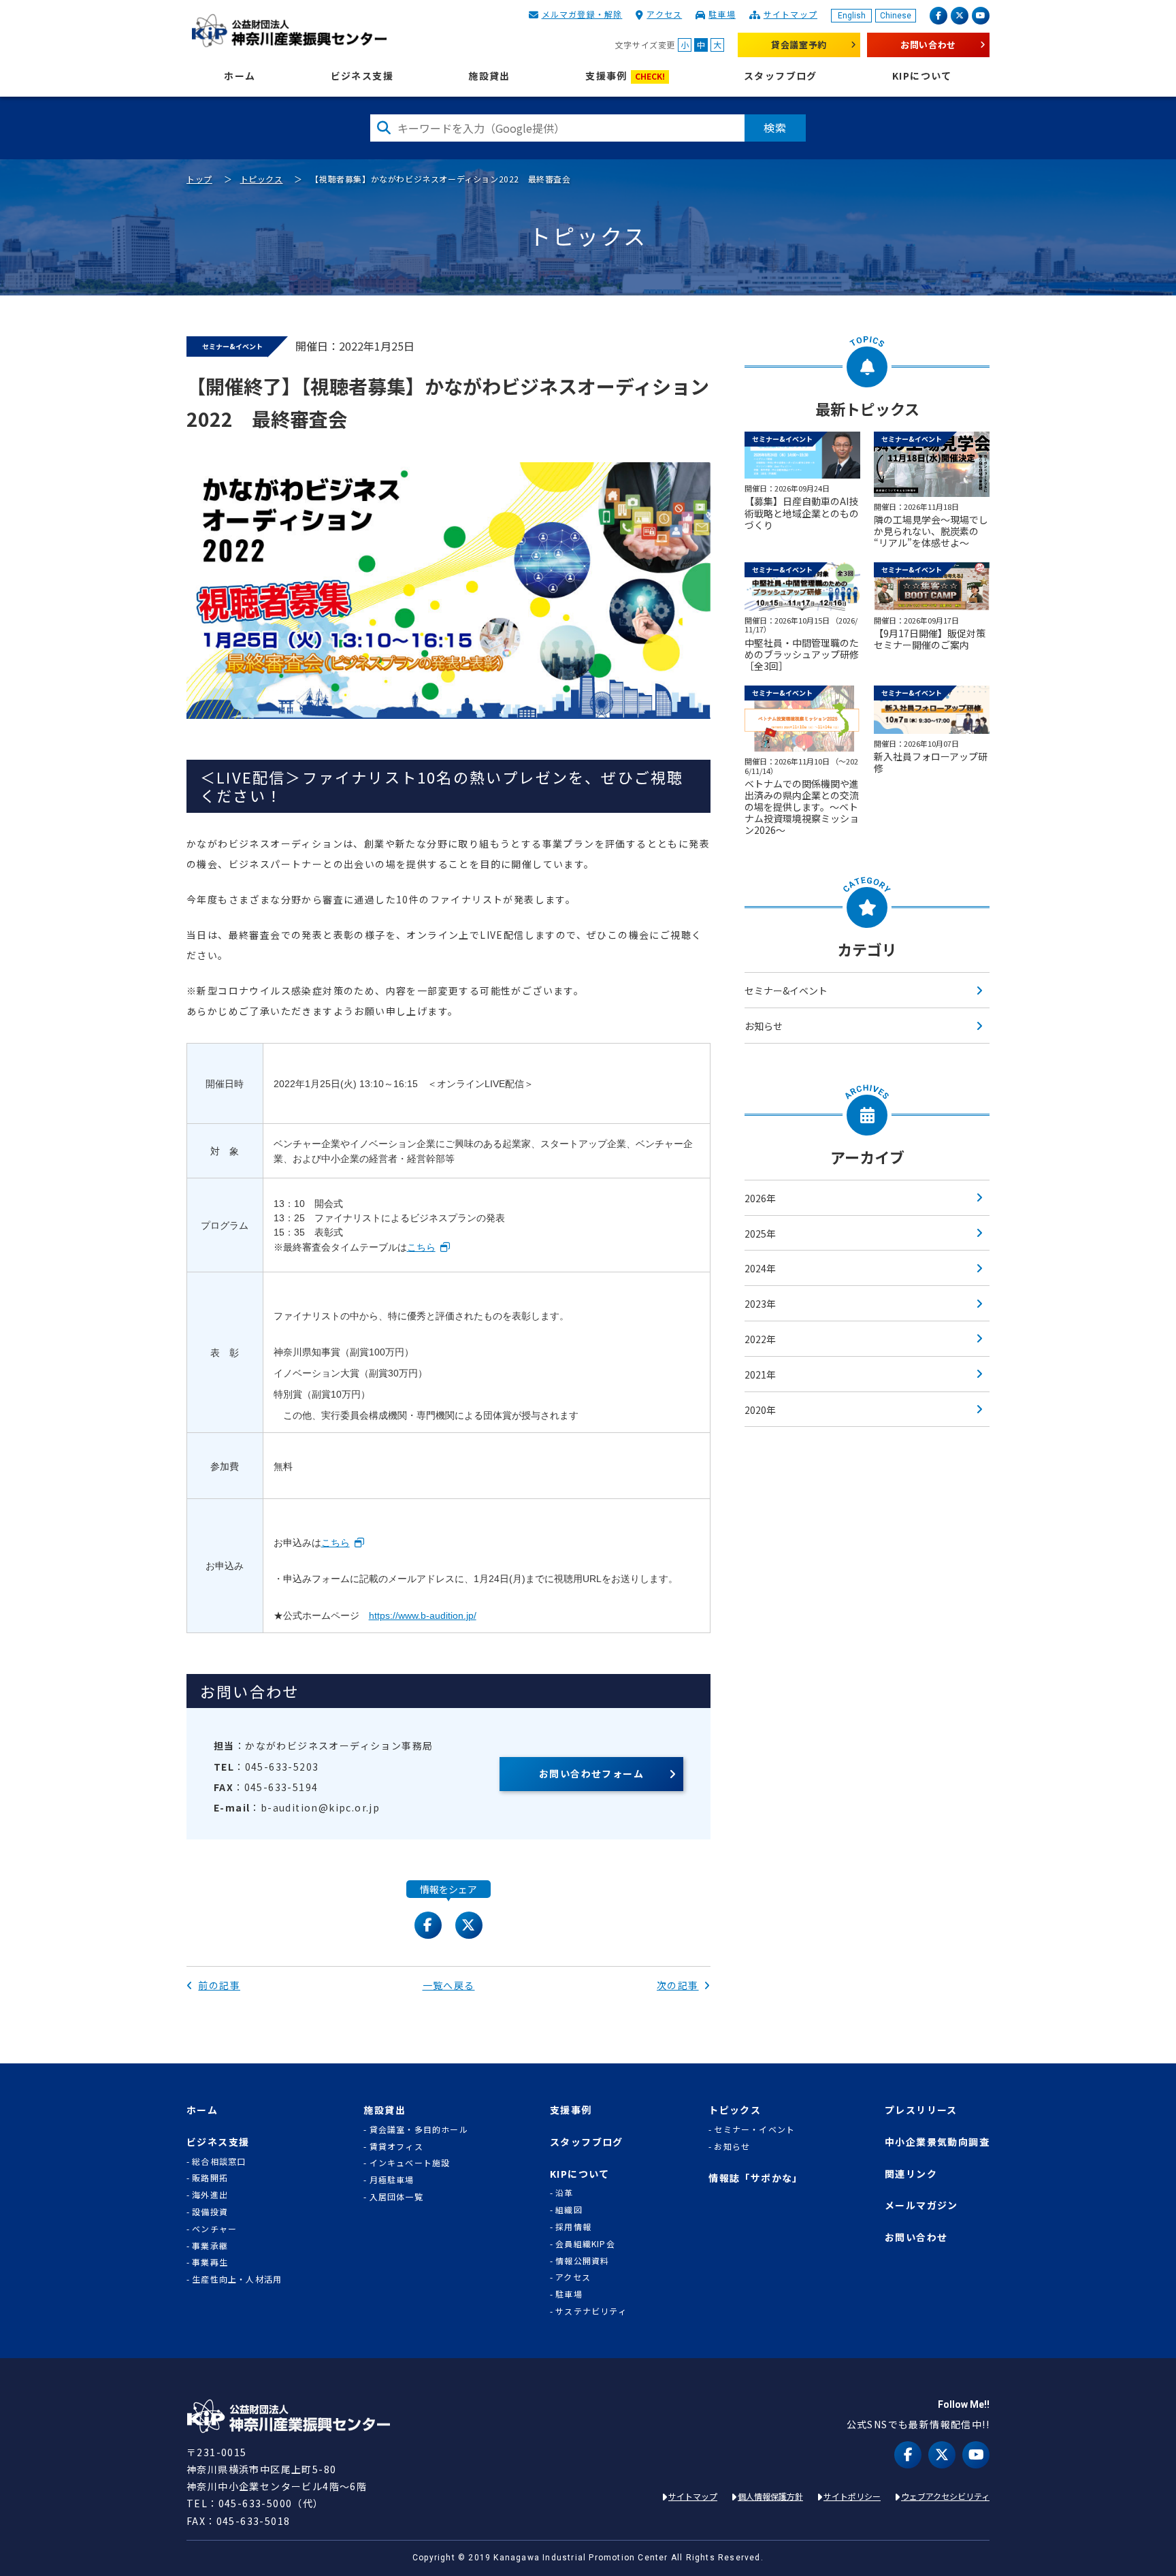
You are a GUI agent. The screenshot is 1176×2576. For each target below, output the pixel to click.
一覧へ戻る (449, 1985)
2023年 (760, 1304)
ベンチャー (214, 2229)
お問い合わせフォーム (591, 1773)
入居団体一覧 (396, 2197)
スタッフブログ (781, 76)
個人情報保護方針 (770, 2496)
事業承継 (210, 2246)
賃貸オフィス (396, 2146)
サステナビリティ (591, 2311)
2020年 (760, 1410)
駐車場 (722, 14)
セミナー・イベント (754, 2129)
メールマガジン (921, 2205)
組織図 (569, 2210)
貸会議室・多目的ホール (419, 2129)
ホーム (240, 76)
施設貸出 (489, 76)
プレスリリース (921, 2110)
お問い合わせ (928, 45)
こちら (421, 1247)
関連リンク (911, 2174)
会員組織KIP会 (585, 2244)
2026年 (760, 1198)
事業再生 (210, 2262)
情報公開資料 (582, 2261)
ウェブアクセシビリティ (945, 2496)
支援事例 (625, 76)
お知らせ (764, 1026)
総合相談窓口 (219, 2161)
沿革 (564, 2193)
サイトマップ (790, 14)
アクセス (664, 14)
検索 (775, 127)
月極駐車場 (392, 2180)
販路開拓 (210, 2178)
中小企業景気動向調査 (937, 2142)
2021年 (760, 1374)
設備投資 (210, 2212)
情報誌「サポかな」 (756, 2178)
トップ (199, 179)
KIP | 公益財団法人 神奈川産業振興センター (289, 31)
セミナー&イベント (786, 991)
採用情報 (573, 2227)
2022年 (760, 1339)
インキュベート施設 (410, 2163)
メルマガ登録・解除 (582, 14)
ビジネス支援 (362, 76)
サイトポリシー (852, 2496)
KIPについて (922, 76)
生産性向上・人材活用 (237, 2279)
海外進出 (210, 2195)
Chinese (896, 16)
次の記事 (678, 1985)
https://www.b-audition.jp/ (423, 1615)
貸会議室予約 (799, 45)
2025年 (760, 1234)
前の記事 (219, 1985)
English (852, 16)
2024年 (760, 1268)
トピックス (262, 179)
